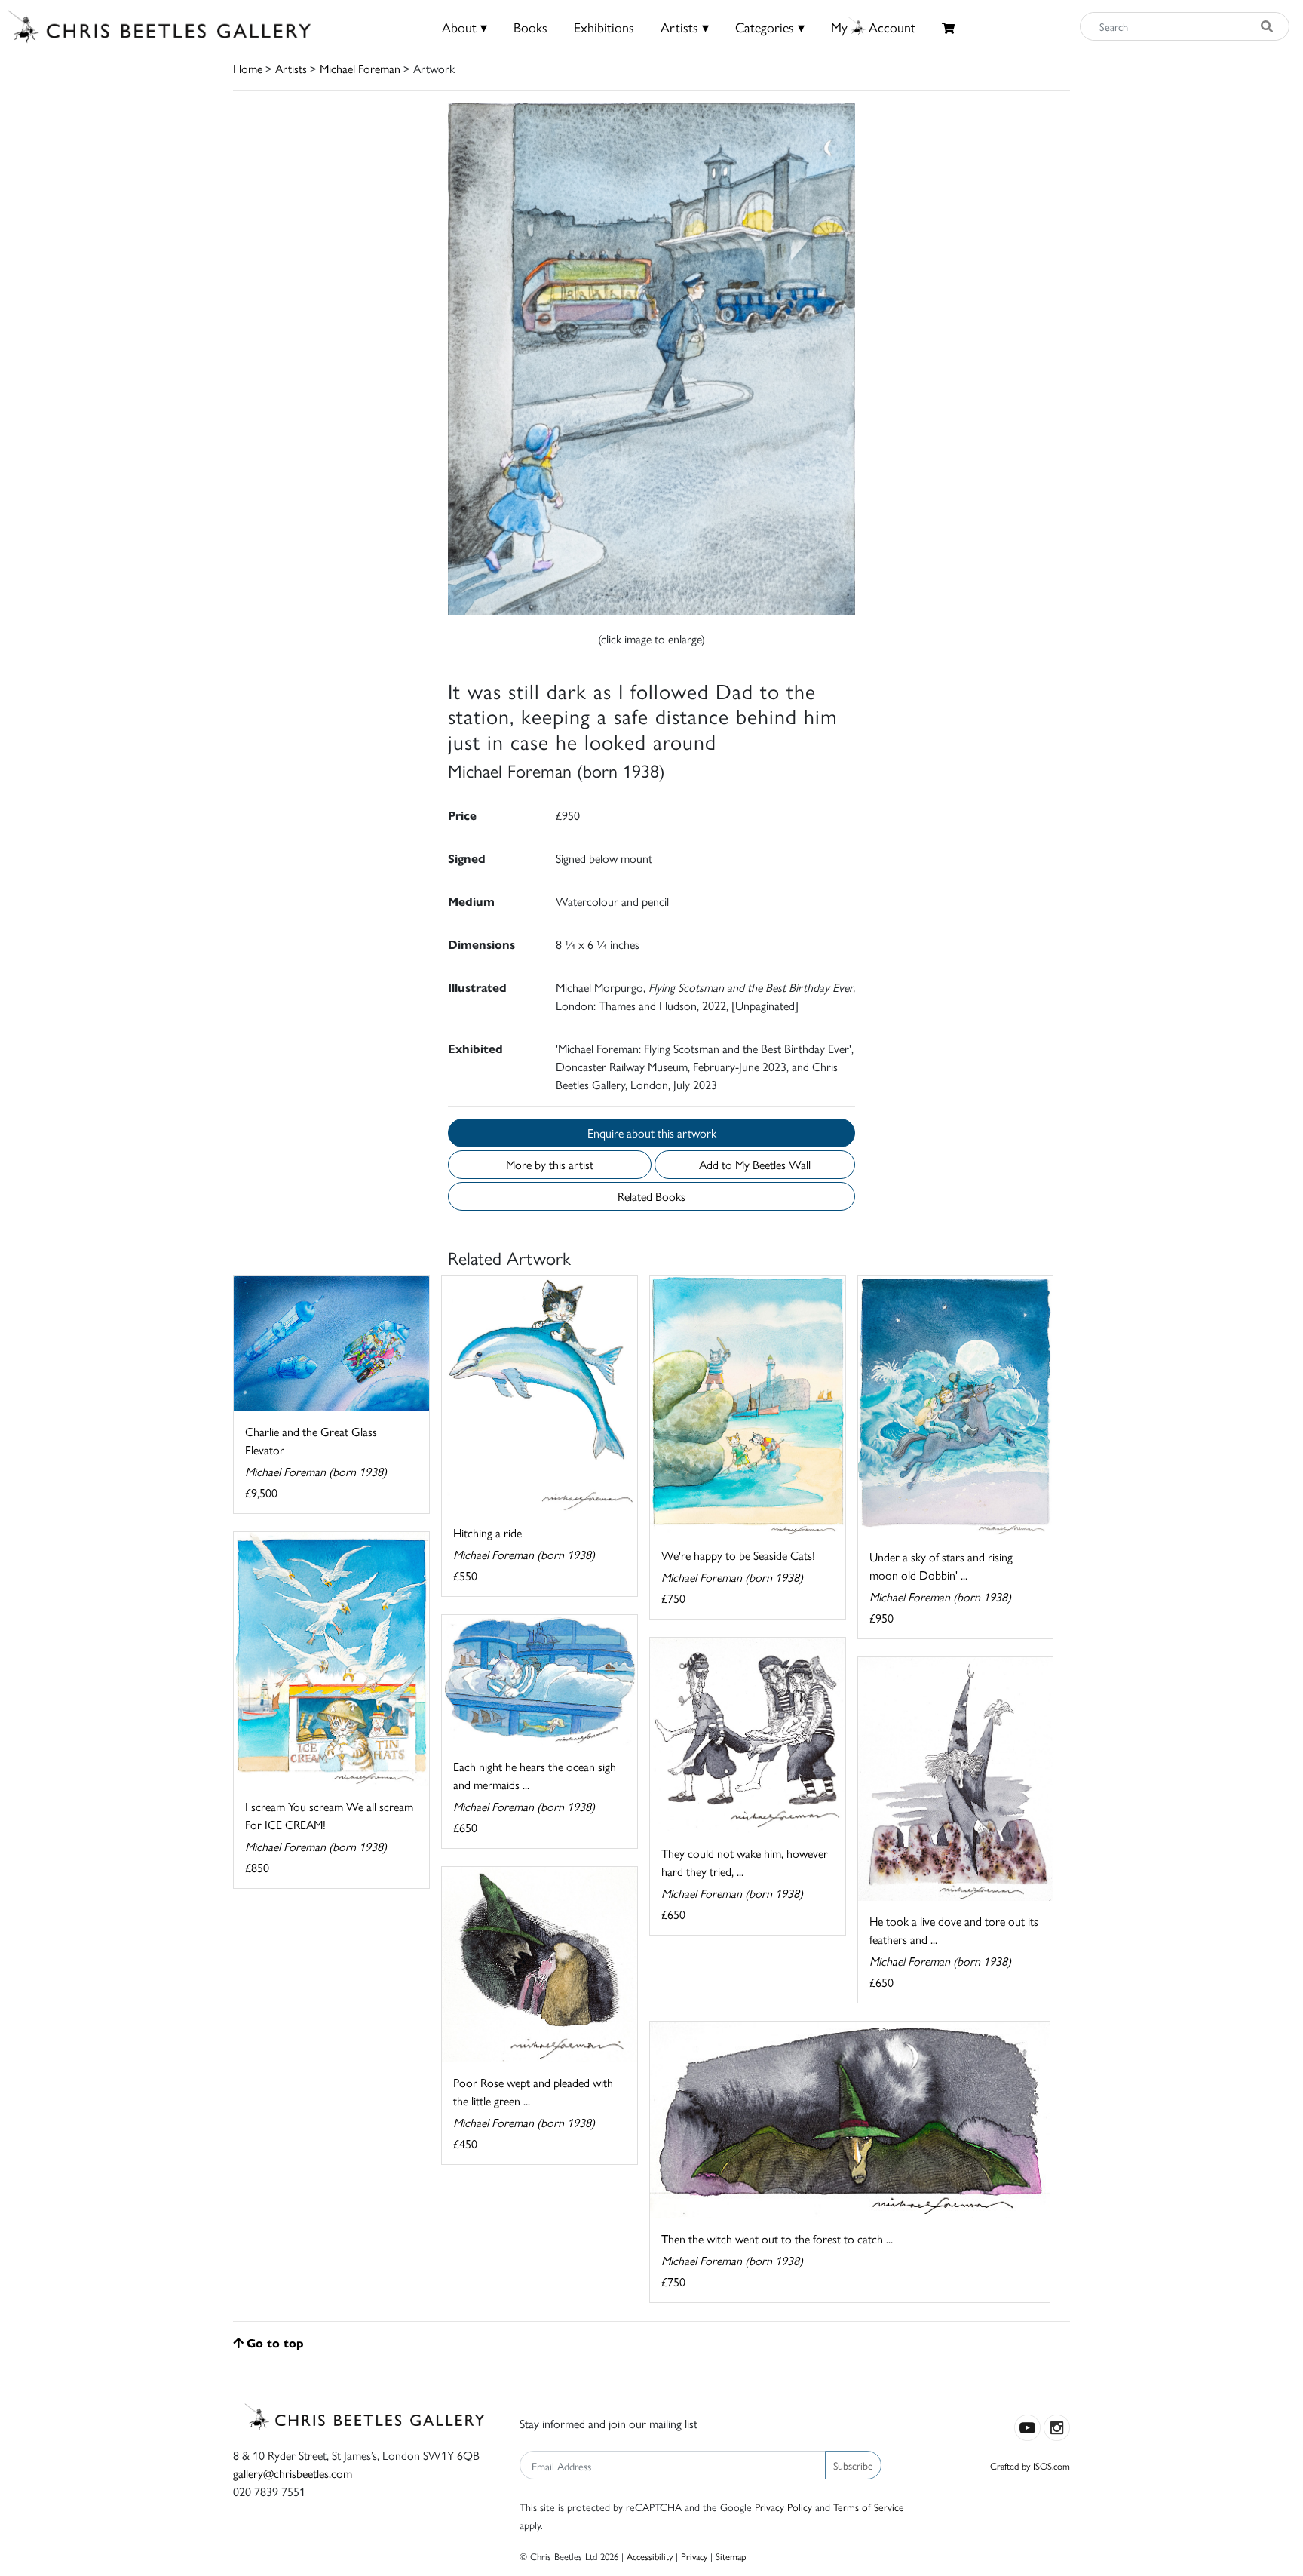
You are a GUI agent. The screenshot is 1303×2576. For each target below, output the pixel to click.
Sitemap (731, 2556)
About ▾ (464, 27)
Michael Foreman (360, 68)
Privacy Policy (783, 2507)
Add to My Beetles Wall (755, 1164)
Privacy (694, 2556)
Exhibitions (604, 27)
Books (530, 27)
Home (248, 68)
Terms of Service (869, 2507)
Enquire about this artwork (652, 1133)
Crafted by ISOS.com (1030, 2465)
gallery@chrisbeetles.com (293, 2473)
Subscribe (853, 2465)
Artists (291, 68)
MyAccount (873, 27)
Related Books (651, 1196)
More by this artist (550, 1164)
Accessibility (650, 2556)
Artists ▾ (685, 27)
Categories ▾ (770, 27)
